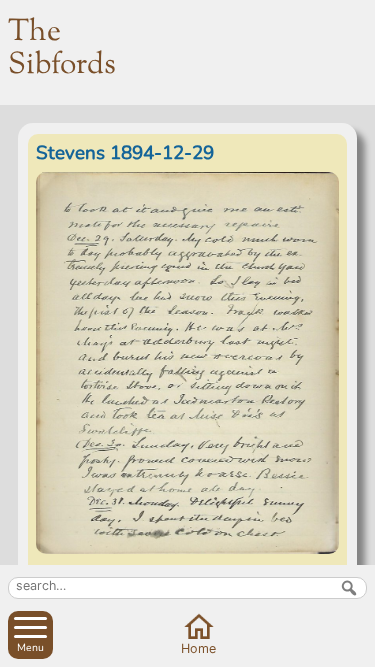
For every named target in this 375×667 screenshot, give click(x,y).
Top (355, 647)
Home (198, 648)
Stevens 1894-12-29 (125, 153)
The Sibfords (62, 49)
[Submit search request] (349, 588)
